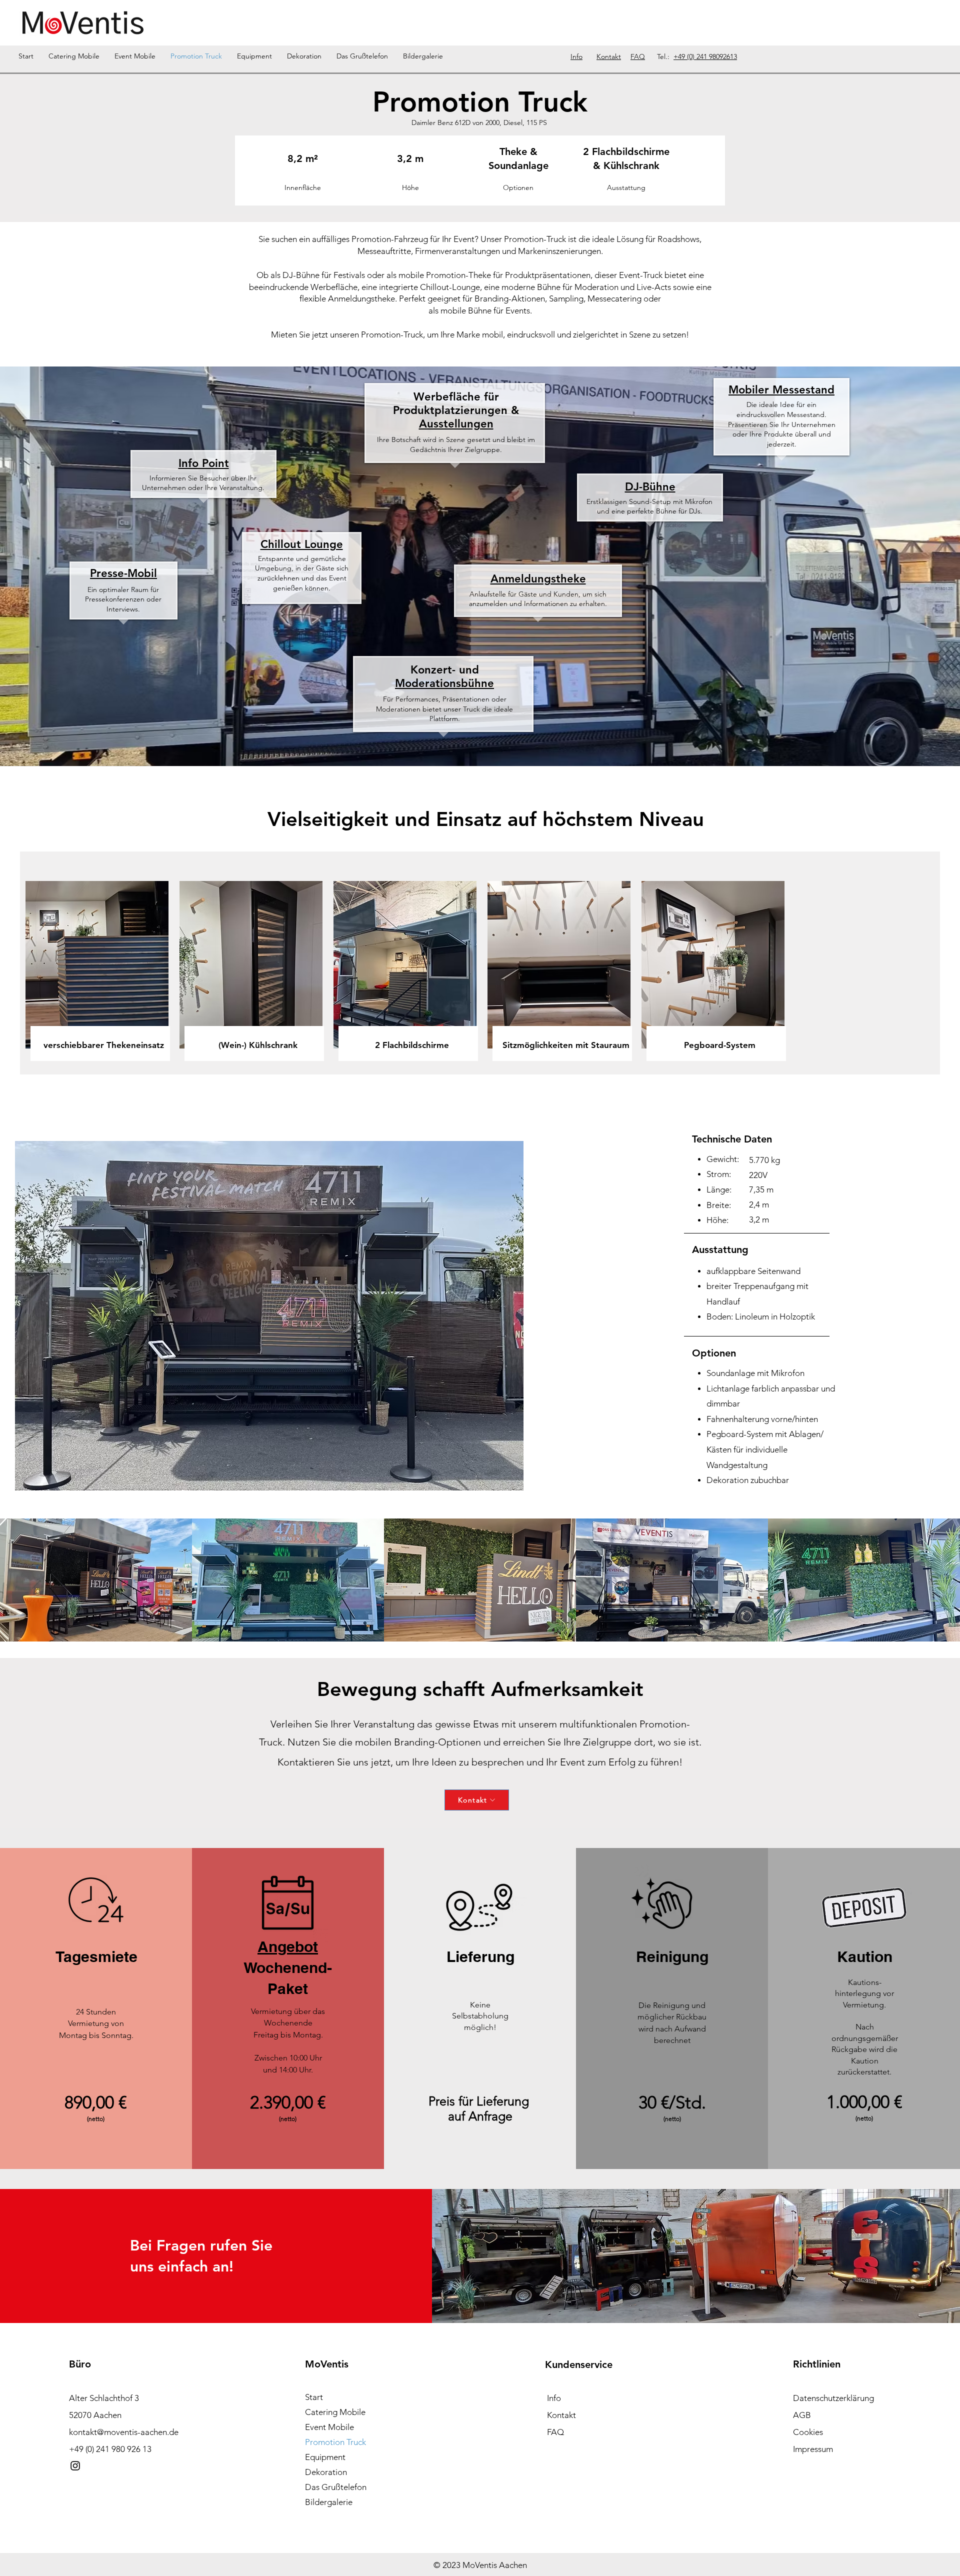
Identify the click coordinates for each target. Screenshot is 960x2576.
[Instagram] (75, 2466)
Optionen (518, 187)
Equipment (325, 2457)
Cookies (808, 2432)
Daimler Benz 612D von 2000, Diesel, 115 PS (479, 122)
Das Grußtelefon (336, 2487)
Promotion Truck (335, 2442)
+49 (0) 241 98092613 (705, 56)
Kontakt (561, 2415)
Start (314, 2397)
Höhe (410, 187)
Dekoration (326, 2472)
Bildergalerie (329, 2502)
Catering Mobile (335, 2412)
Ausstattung (626, 187)
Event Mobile (329, 2427)
